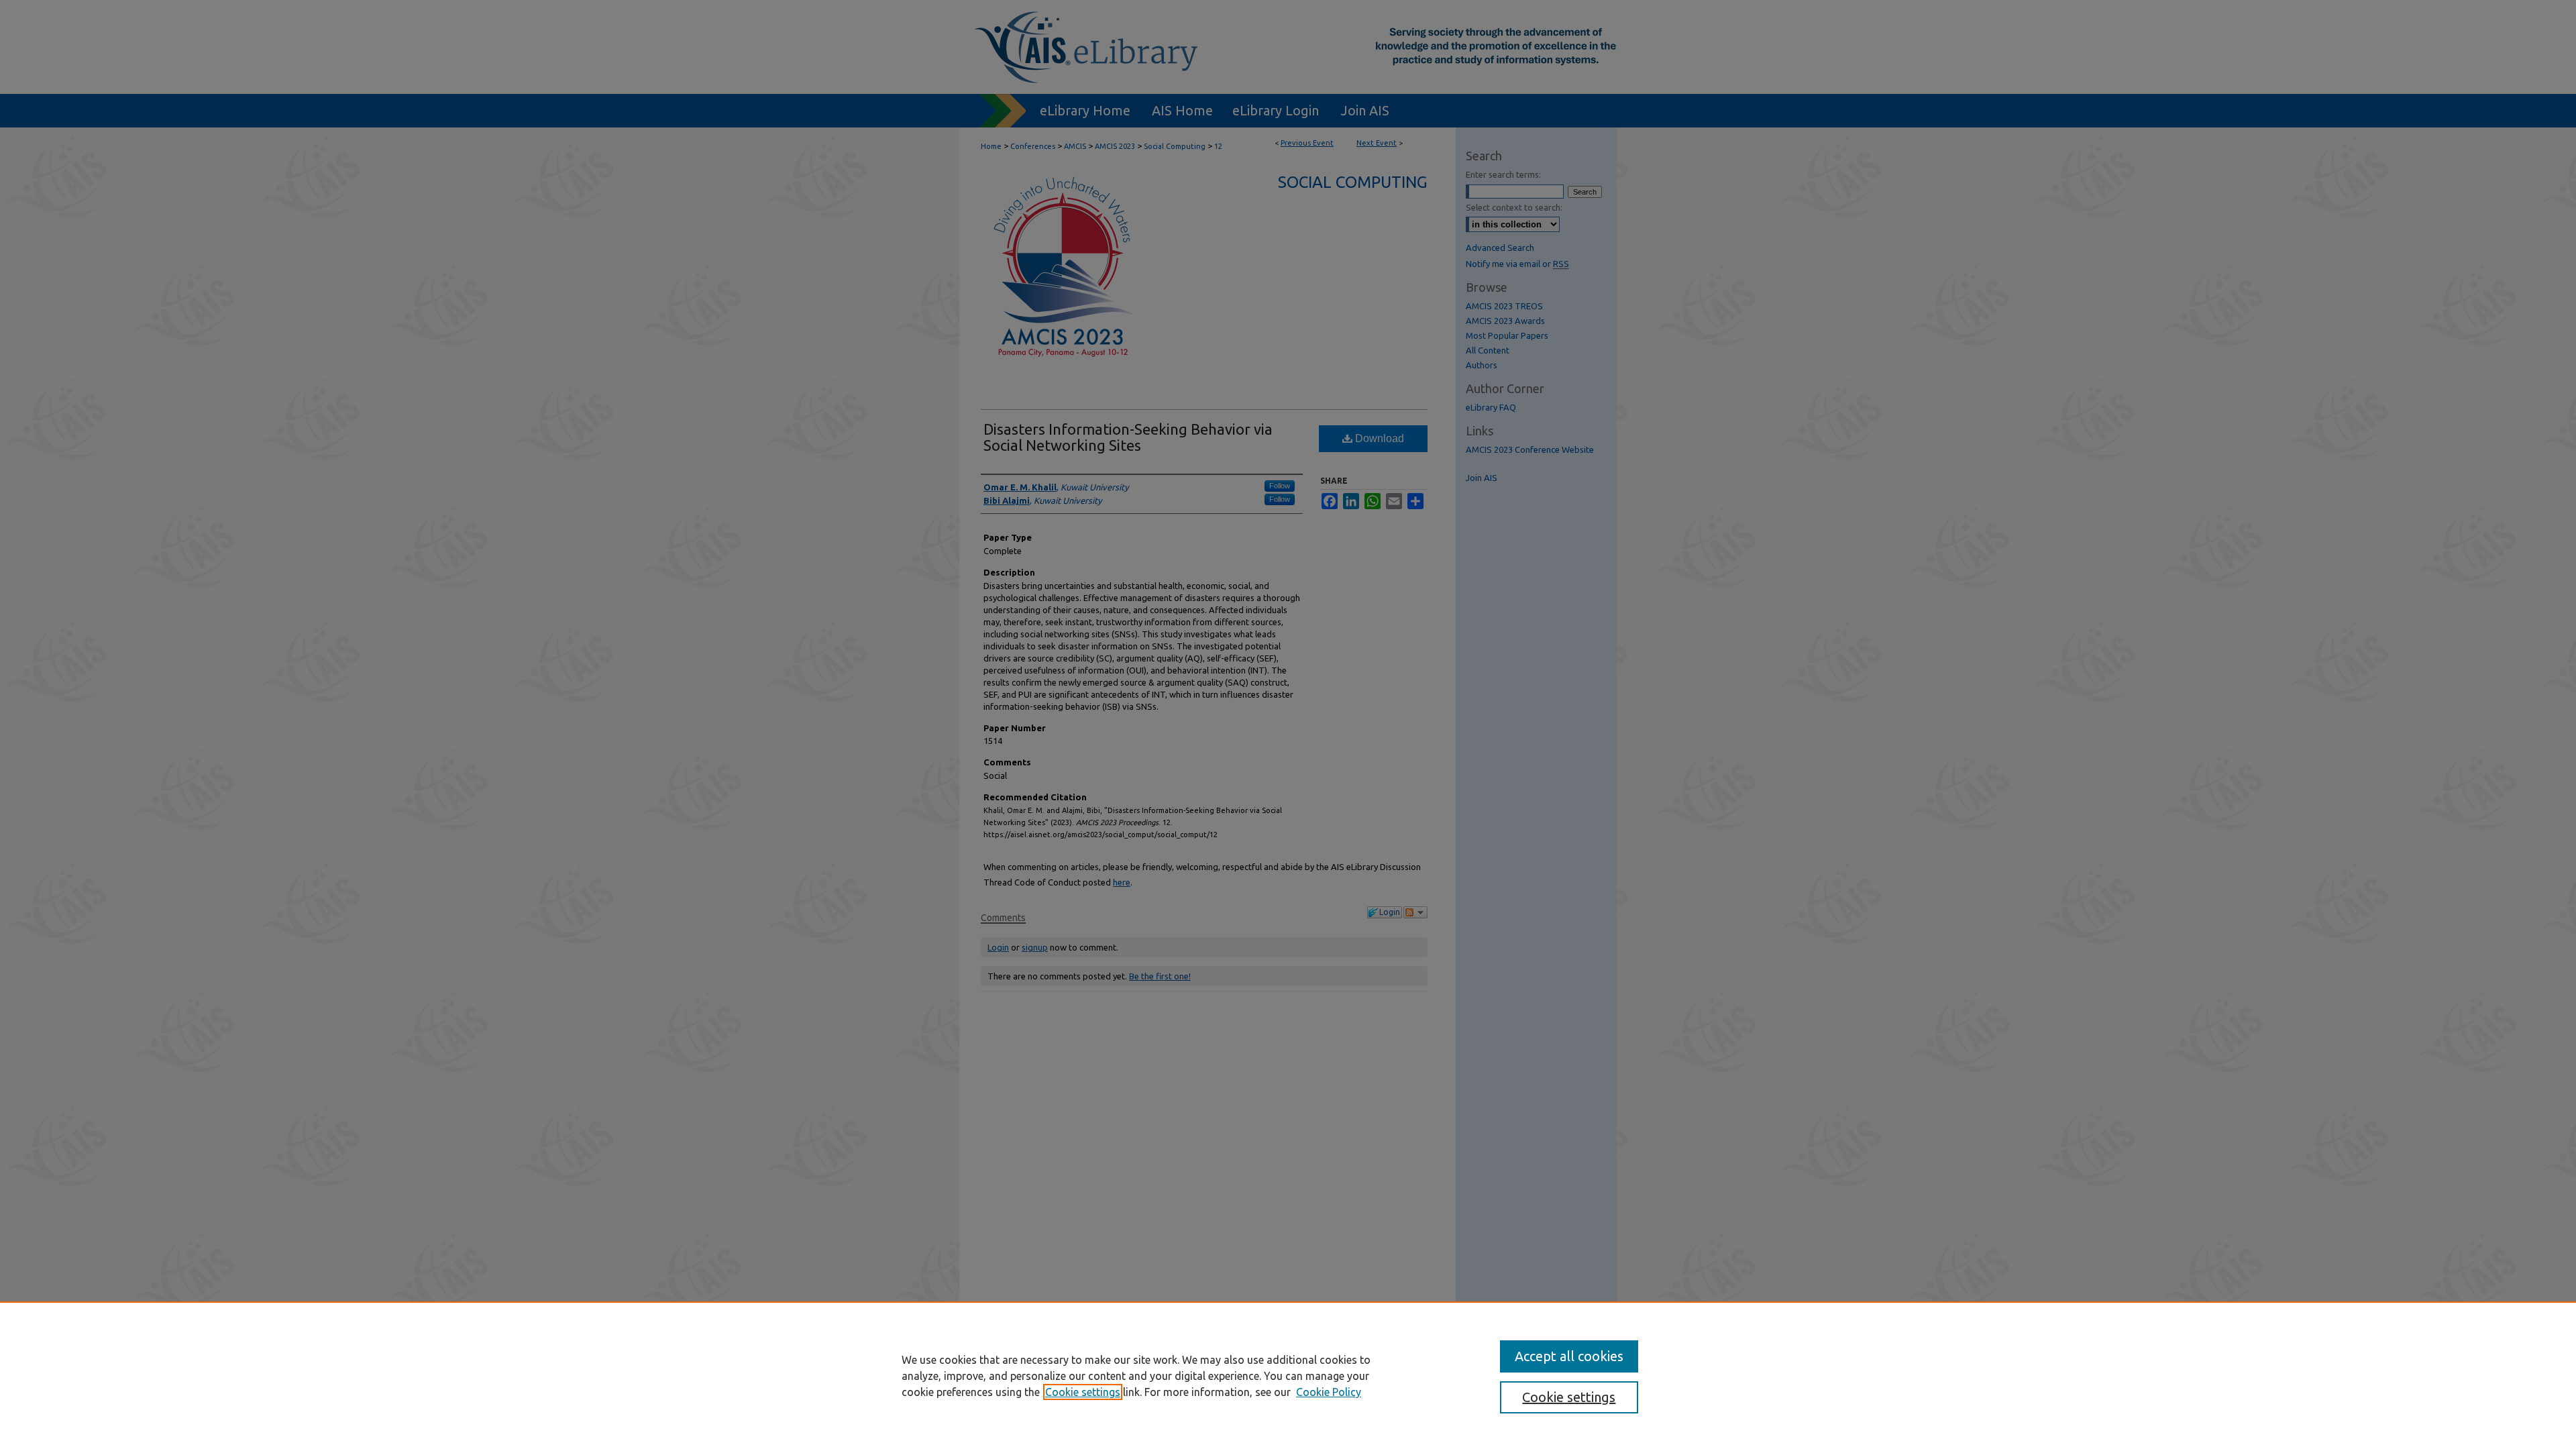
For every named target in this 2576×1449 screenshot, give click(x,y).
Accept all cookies (1569, 1356)
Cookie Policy (1329, 1392)
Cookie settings (1083, 1392)
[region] (1288, 1375)
